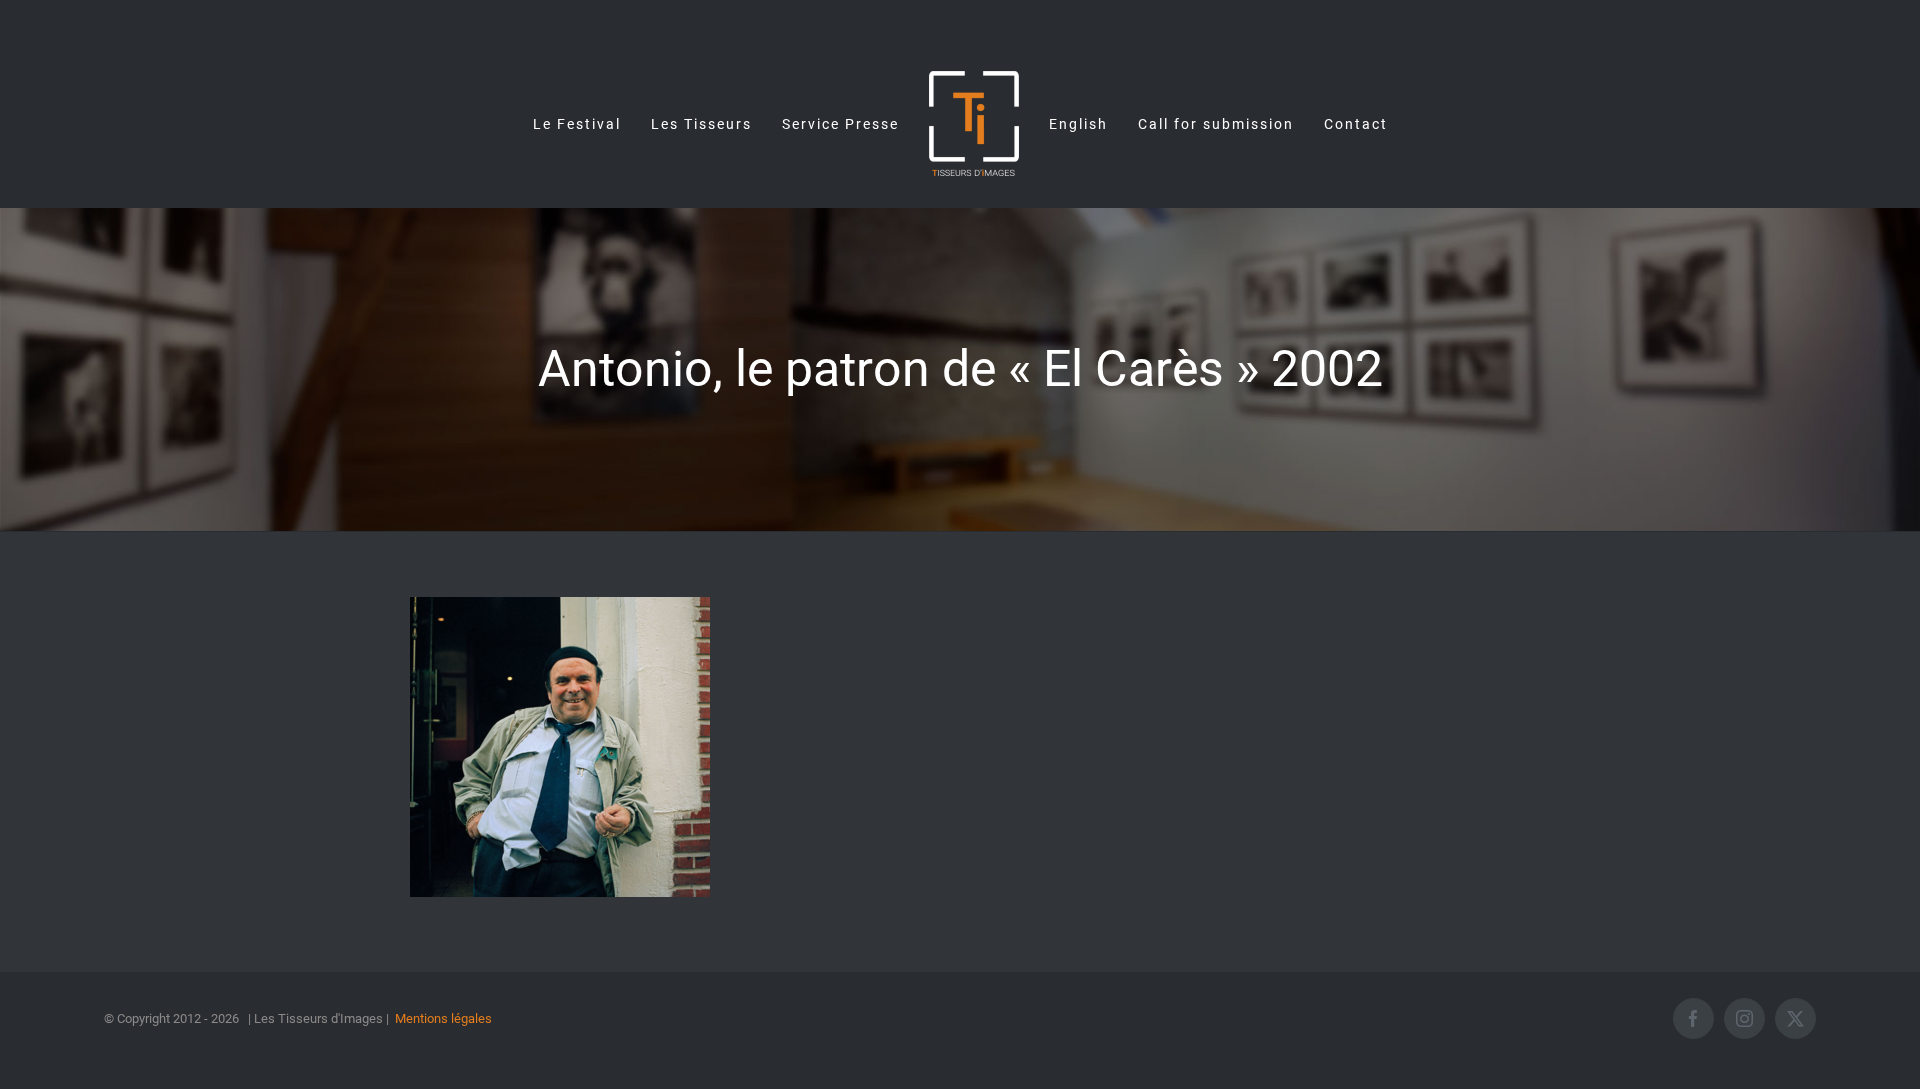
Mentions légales (443, 1018)
